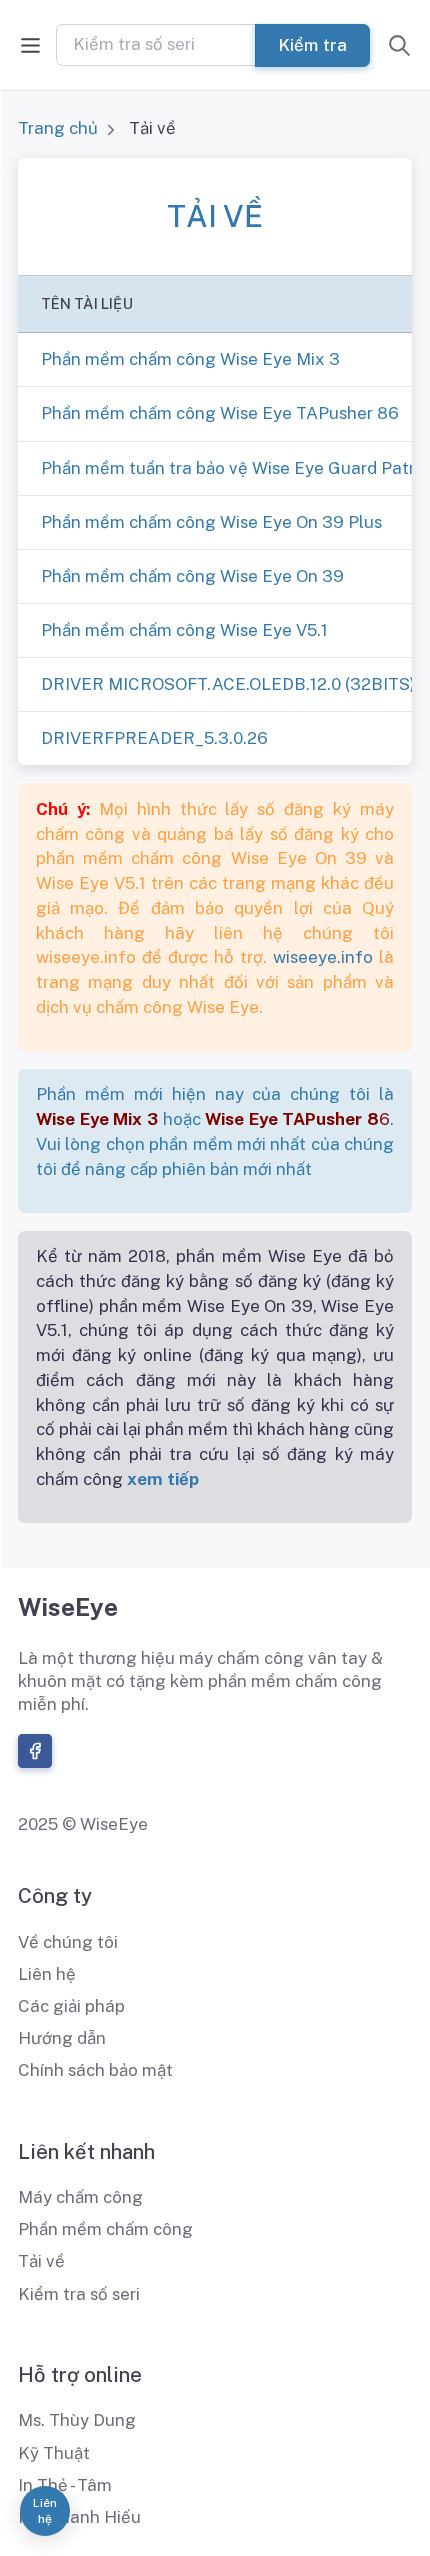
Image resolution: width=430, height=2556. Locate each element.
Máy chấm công (80, 2197)
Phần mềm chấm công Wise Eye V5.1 (184, 630)
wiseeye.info (323, 957)
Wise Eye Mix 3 (97, 1119)
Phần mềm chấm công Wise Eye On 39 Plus (211, 522)
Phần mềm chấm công (105, 2229)
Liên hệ (47, 1974)
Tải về (41, 2261)
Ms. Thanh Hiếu (79, 2517)
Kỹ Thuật (54, 2453)
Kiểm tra (313, 44)
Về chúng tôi (68, 1942)
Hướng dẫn (62, 2038)
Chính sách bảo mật (95, 2070)
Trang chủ (58, 128)
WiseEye (68, 1607)
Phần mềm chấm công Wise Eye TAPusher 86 (220, 413)
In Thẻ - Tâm (65, 2485)
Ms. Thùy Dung (77, 2420)
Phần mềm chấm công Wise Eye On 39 (192, 576)
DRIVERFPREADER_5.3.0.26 (154, 738)
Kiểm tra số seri (79, 2294)
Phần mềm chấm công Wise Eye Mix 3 (190, 359)
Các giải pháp (71, 2006)
